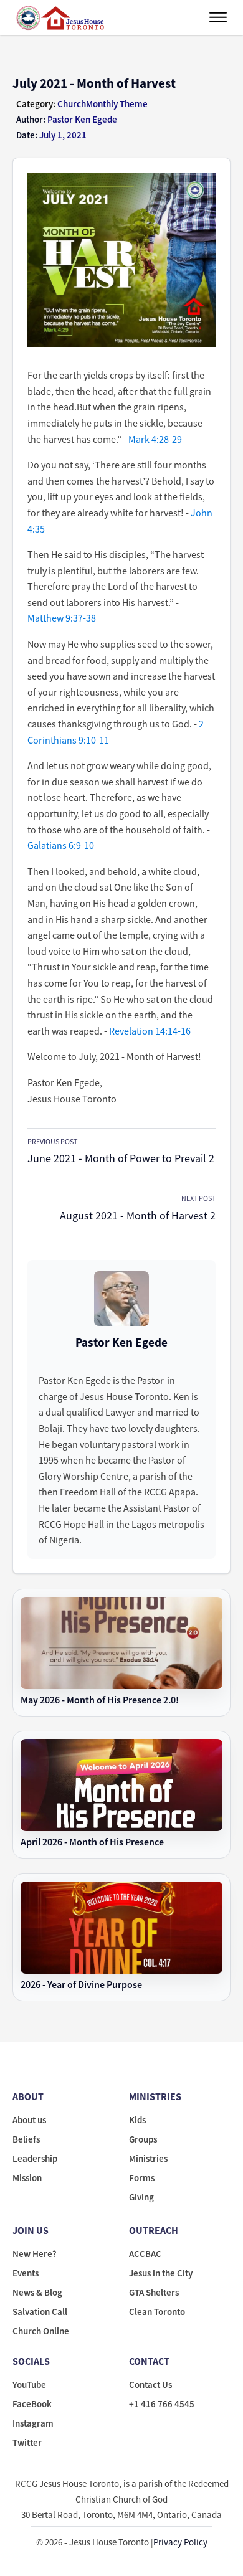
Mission (27, 2178)
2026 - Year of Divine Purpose (81, 1985)
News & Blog (37, 2292)
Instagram (33, 2423)
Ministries (148, 2158)
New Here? (35, 2254)
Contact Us (150, 2384)
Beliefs (26, 2139)
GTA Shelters (154, 2292)
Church (72, 104)
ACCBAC (145, 2254)
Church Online (41, 2331)
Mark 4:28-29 (155, 439)
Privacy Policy (180, 2542)
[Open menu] (218, 17)
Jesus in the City (161, 2273)
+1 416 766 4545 (162, 2404)
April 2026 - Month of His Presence (92, 1842)
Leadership (35, 2158)
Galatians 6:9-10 (61, 845)
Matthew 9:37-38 (62, 618)
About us (29, 2120)
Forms (142, 2178)
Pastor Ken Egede (121, 1342)
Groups (143, 2139)
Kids (137, 2120)
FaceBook (32, 2404)
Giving (141, 2197)
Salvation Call (40, 2312)
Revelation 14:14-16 (150, 1031)
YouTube (29, 2384)
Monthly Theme (117, 104)
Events (26, 2273)
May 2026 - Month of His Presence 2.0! (100, 1700)
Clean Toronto (157, 2312)
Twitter (27, 2442)
